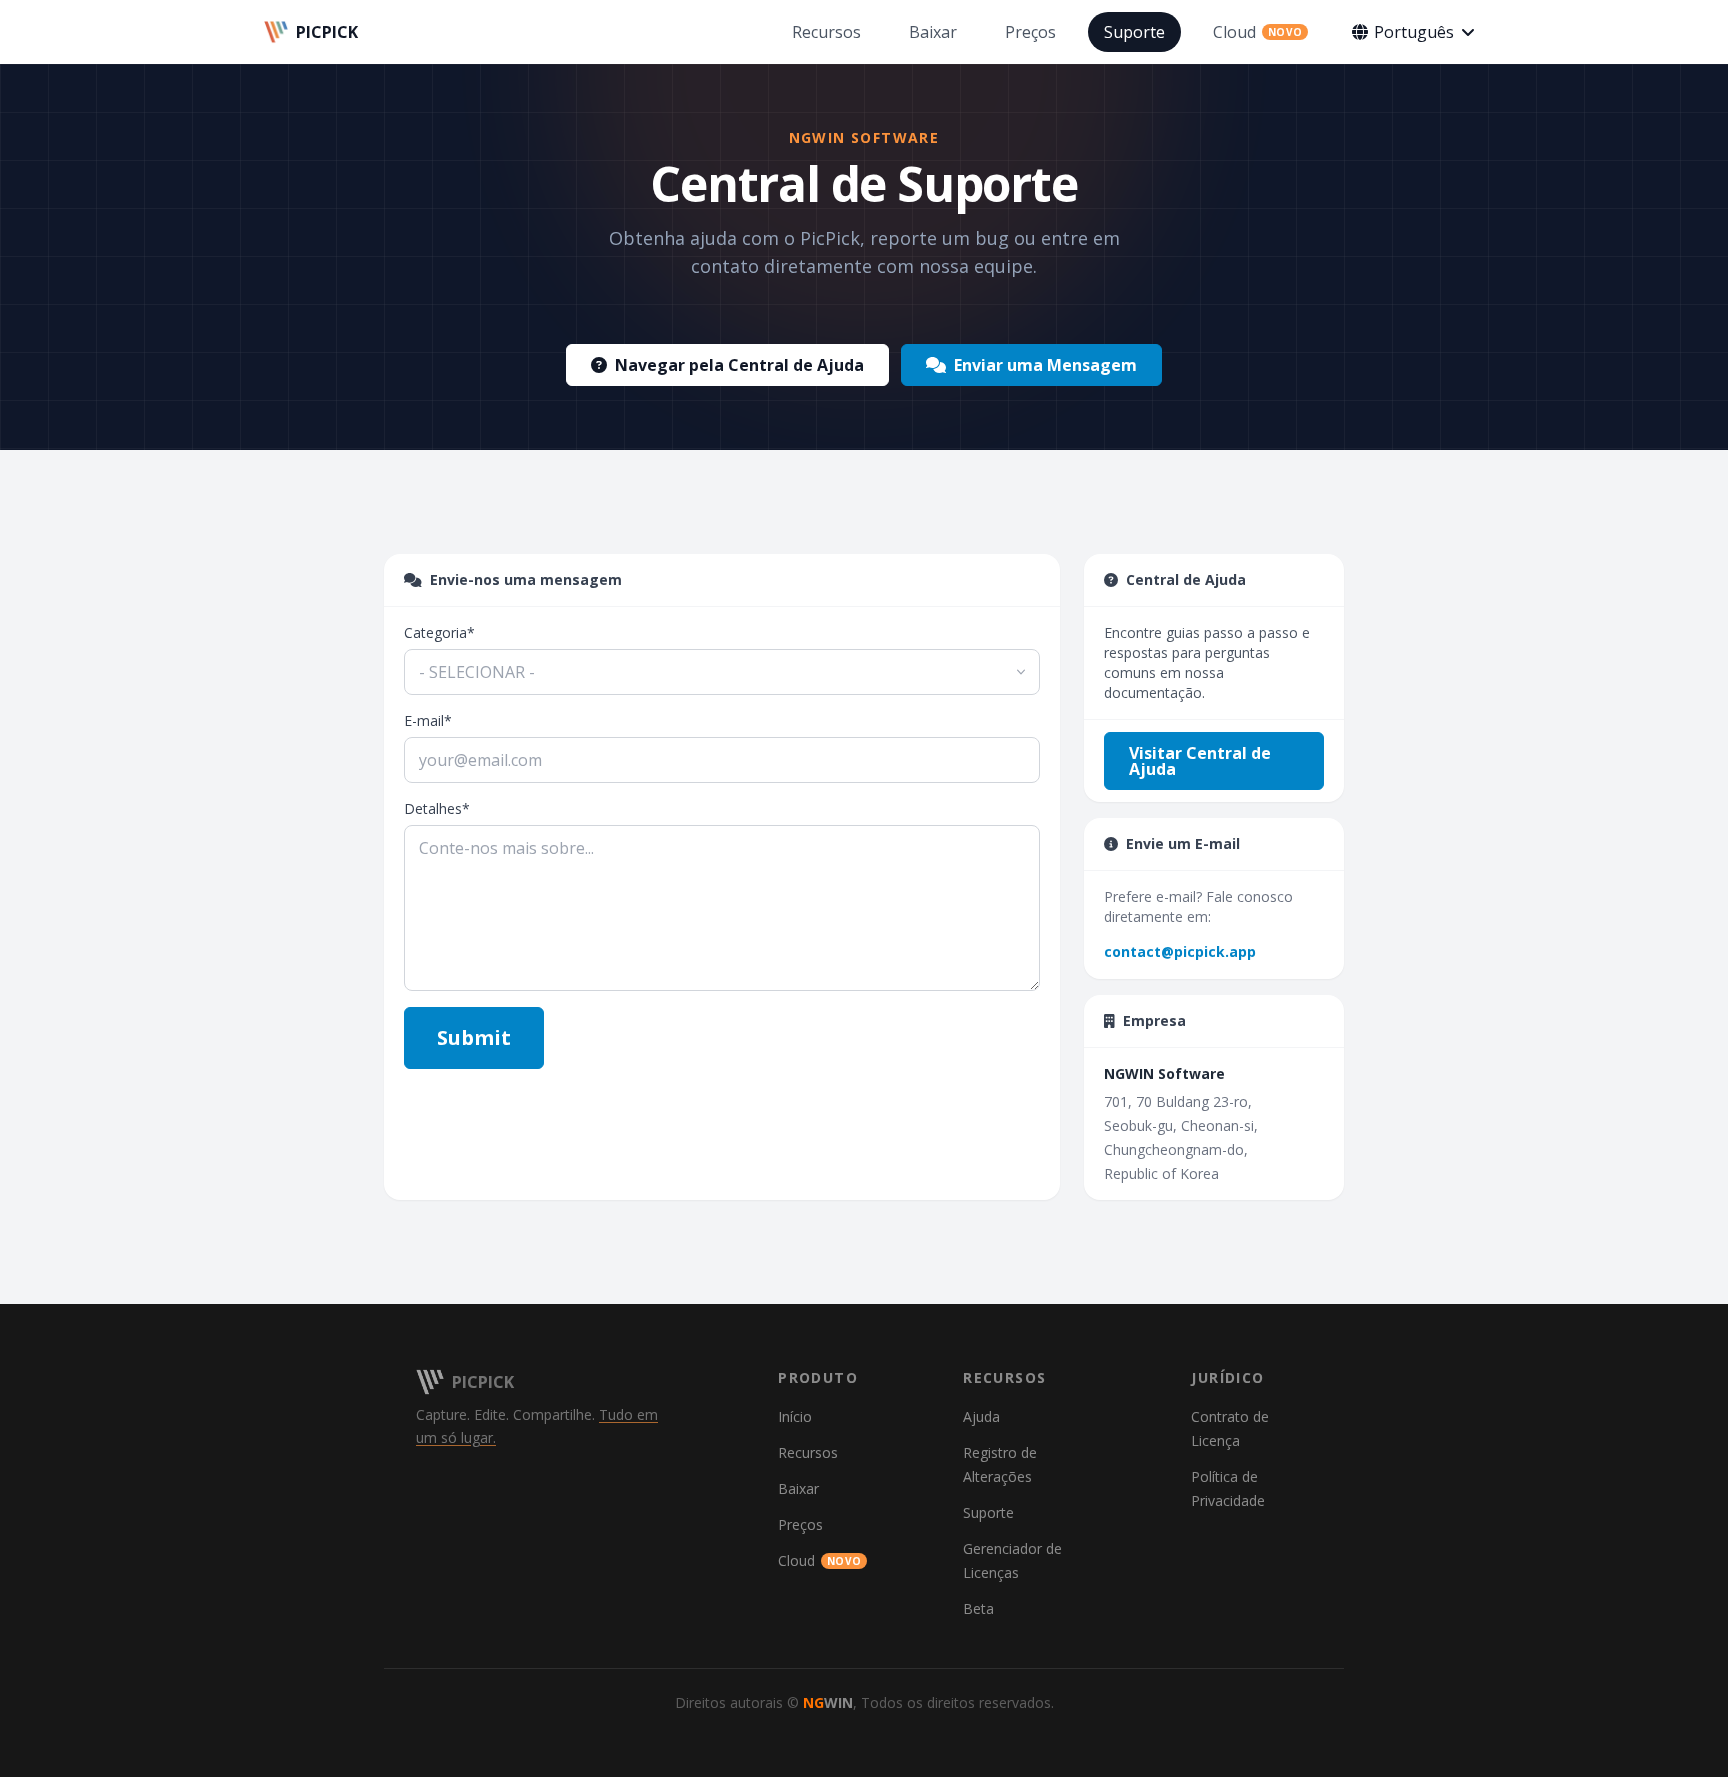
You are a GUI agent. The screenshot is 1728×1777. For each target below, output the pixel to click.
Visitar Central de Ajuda (1200, 761)
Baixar (798, 1488)
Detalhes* (437, 808)
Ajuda (981, 1416)
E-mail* (428, 720)
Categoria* (439, 632)
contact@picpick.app (1180, 951)
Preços (800, 1524)
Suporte (988, 1512)
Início (795, 1416)
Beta (978, 1608)
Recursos (808, 1452)
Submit (474, 1037)
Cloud (819, 1560)
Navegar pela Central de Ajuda (739, 365)
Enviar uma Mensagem (1045, 365)
